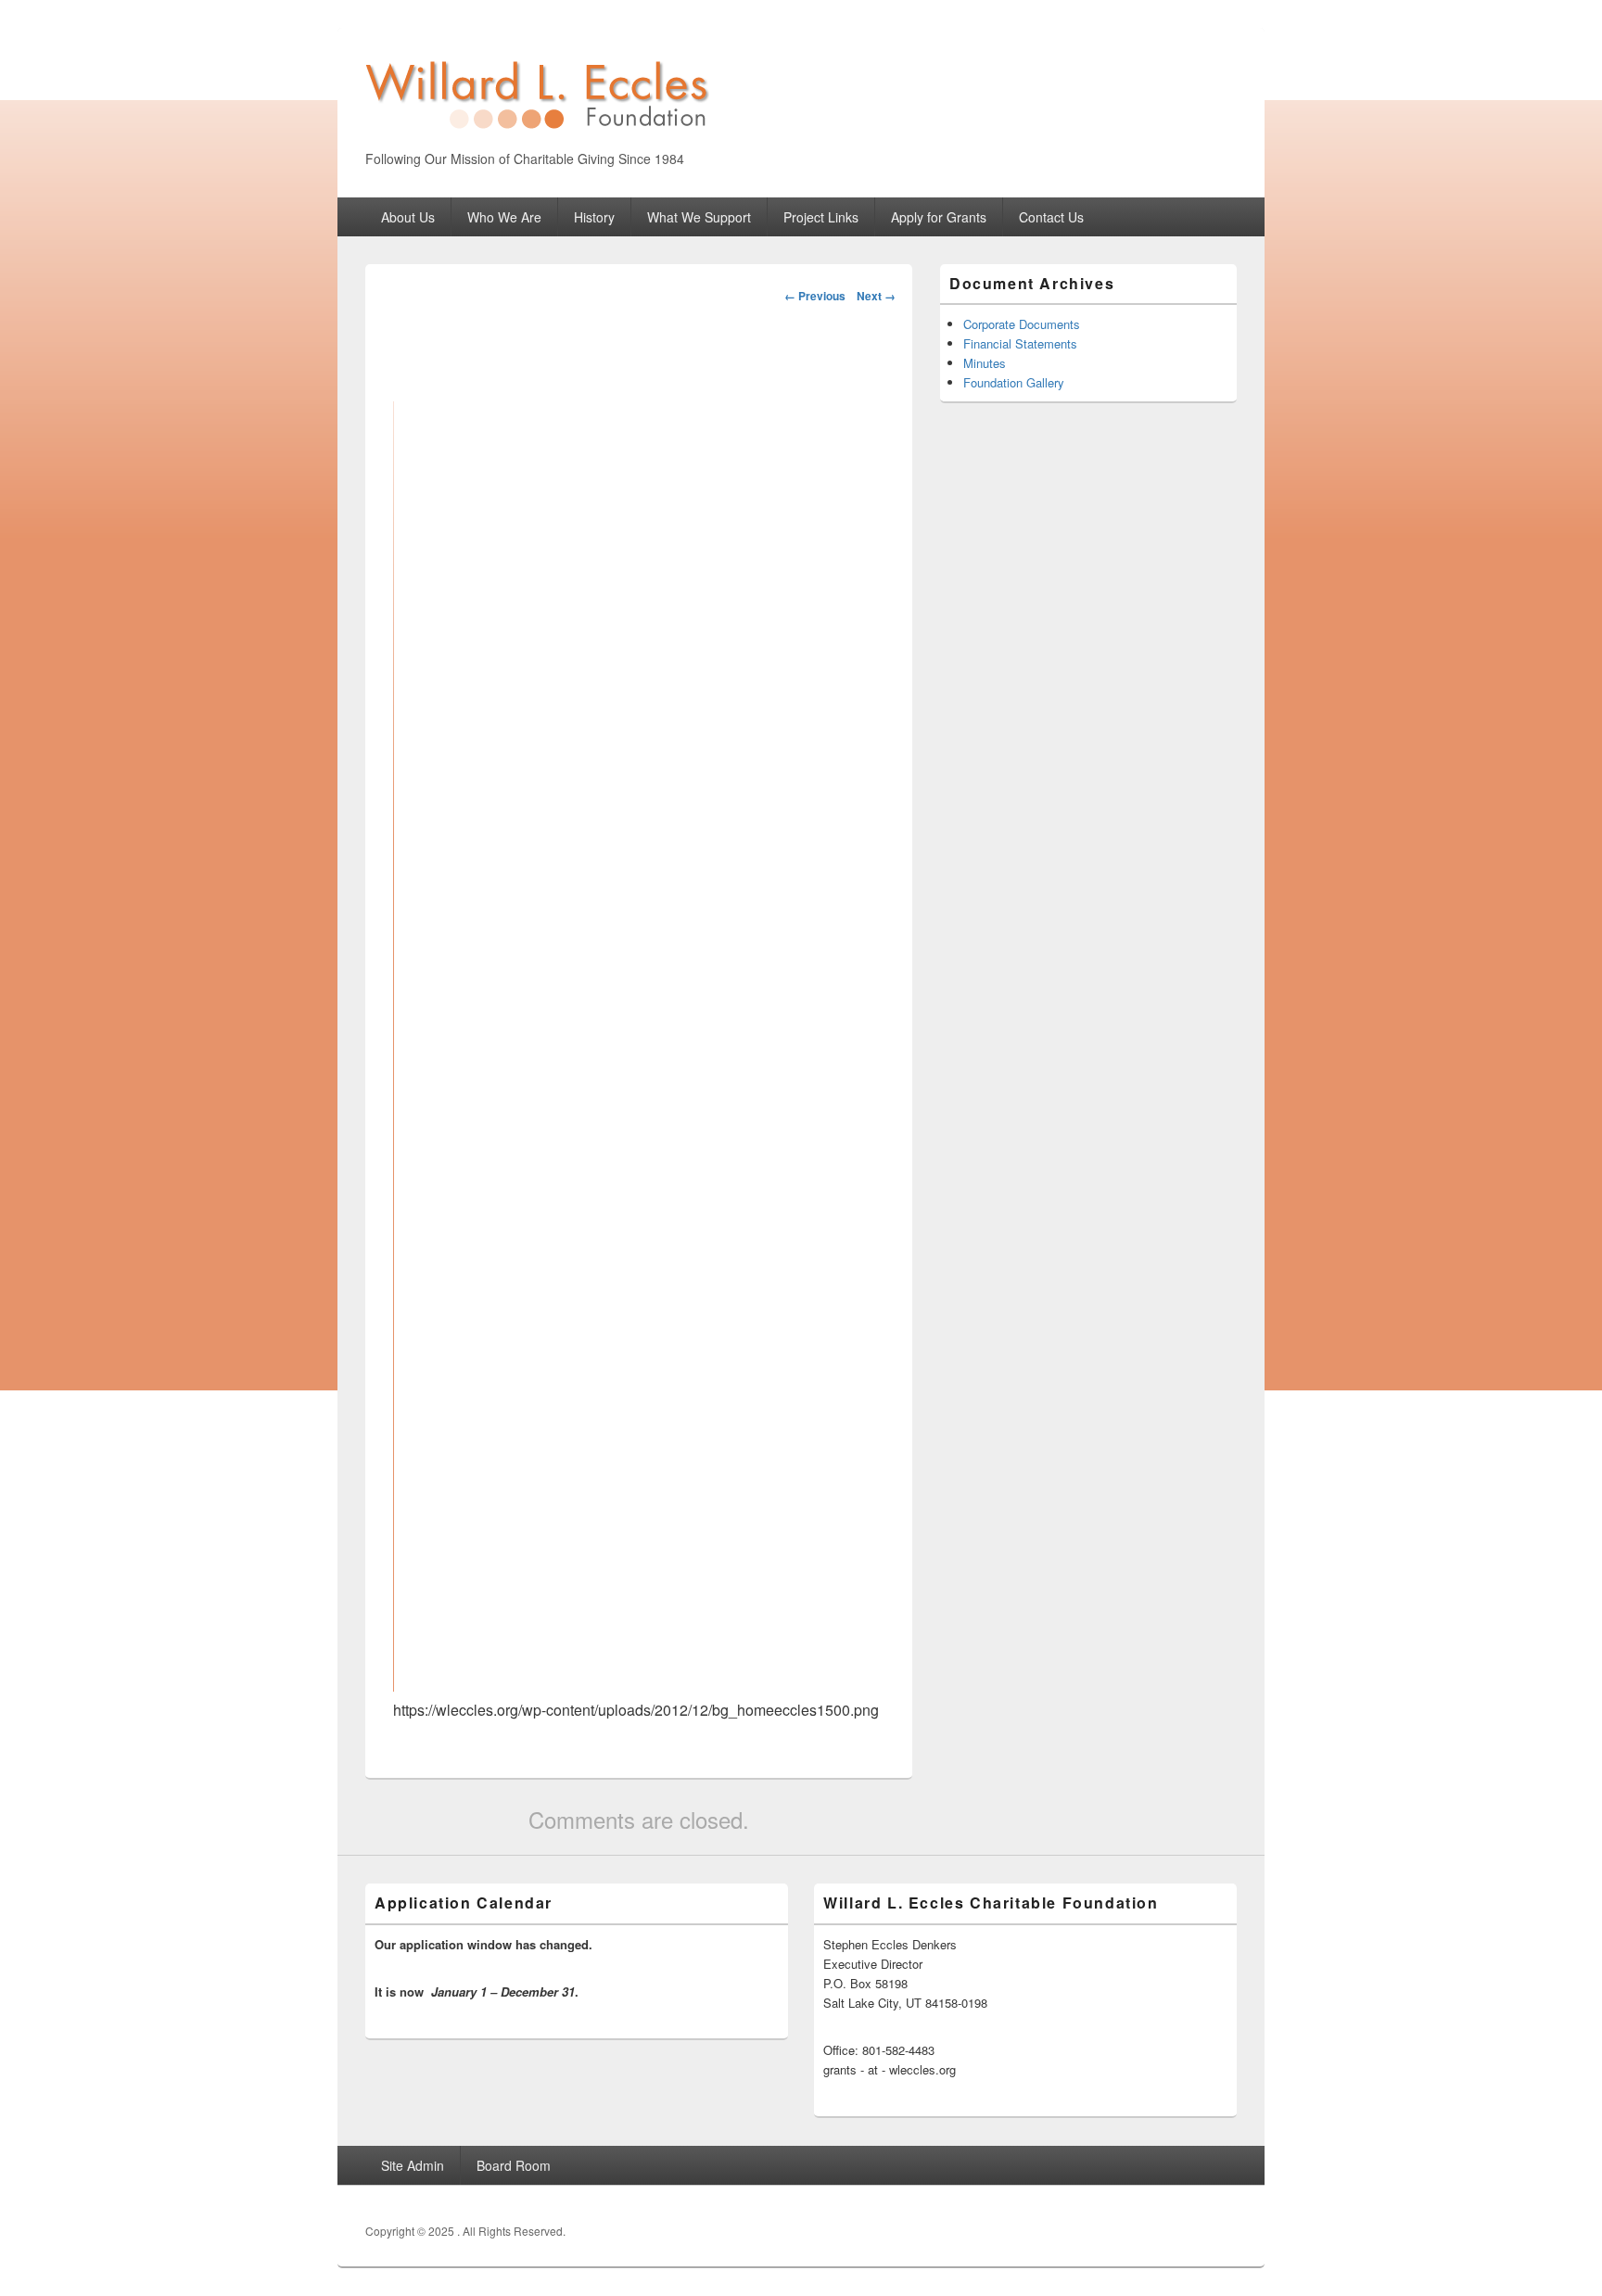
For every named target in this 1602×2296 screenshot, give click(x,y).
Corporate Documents (1022, 324)
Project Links (821, 217)
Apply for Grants (939, 217)
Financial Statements (1020, 343)
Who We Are (504, 217)
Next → (876, 296)
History (594, 217)
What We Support (699, 217)
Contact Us (1051, 217)
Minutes (985, 363)
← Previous (815, 296)
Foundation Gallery (1014, 382)
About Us (408, 217)
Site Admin (413, 2165)
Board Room (514, 2165)
